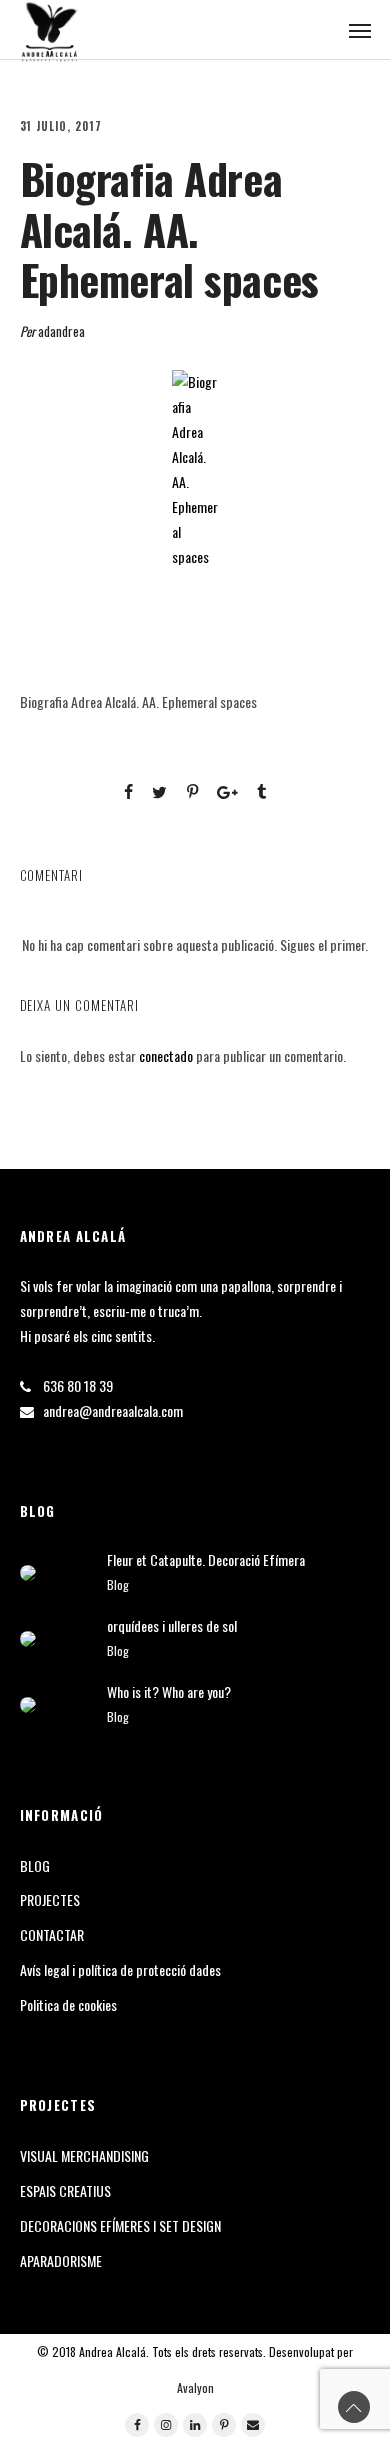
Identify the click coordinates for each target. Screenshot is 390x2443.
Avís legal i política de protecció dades (120, 1969)
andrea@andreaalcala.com (113, 1410)
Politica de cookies (68, 2004)
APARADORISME (61, 2260)
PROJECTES (50, 1899)
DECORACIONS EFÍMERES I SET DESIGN (120, 2225)
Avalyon (195, 2387)
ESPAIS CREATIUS (65, 2190)
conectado (166, 1055)
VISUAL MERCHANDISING (84, 2155)
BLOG (35, 1865)
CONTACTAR (52, 1934)
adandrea (61, 331)
